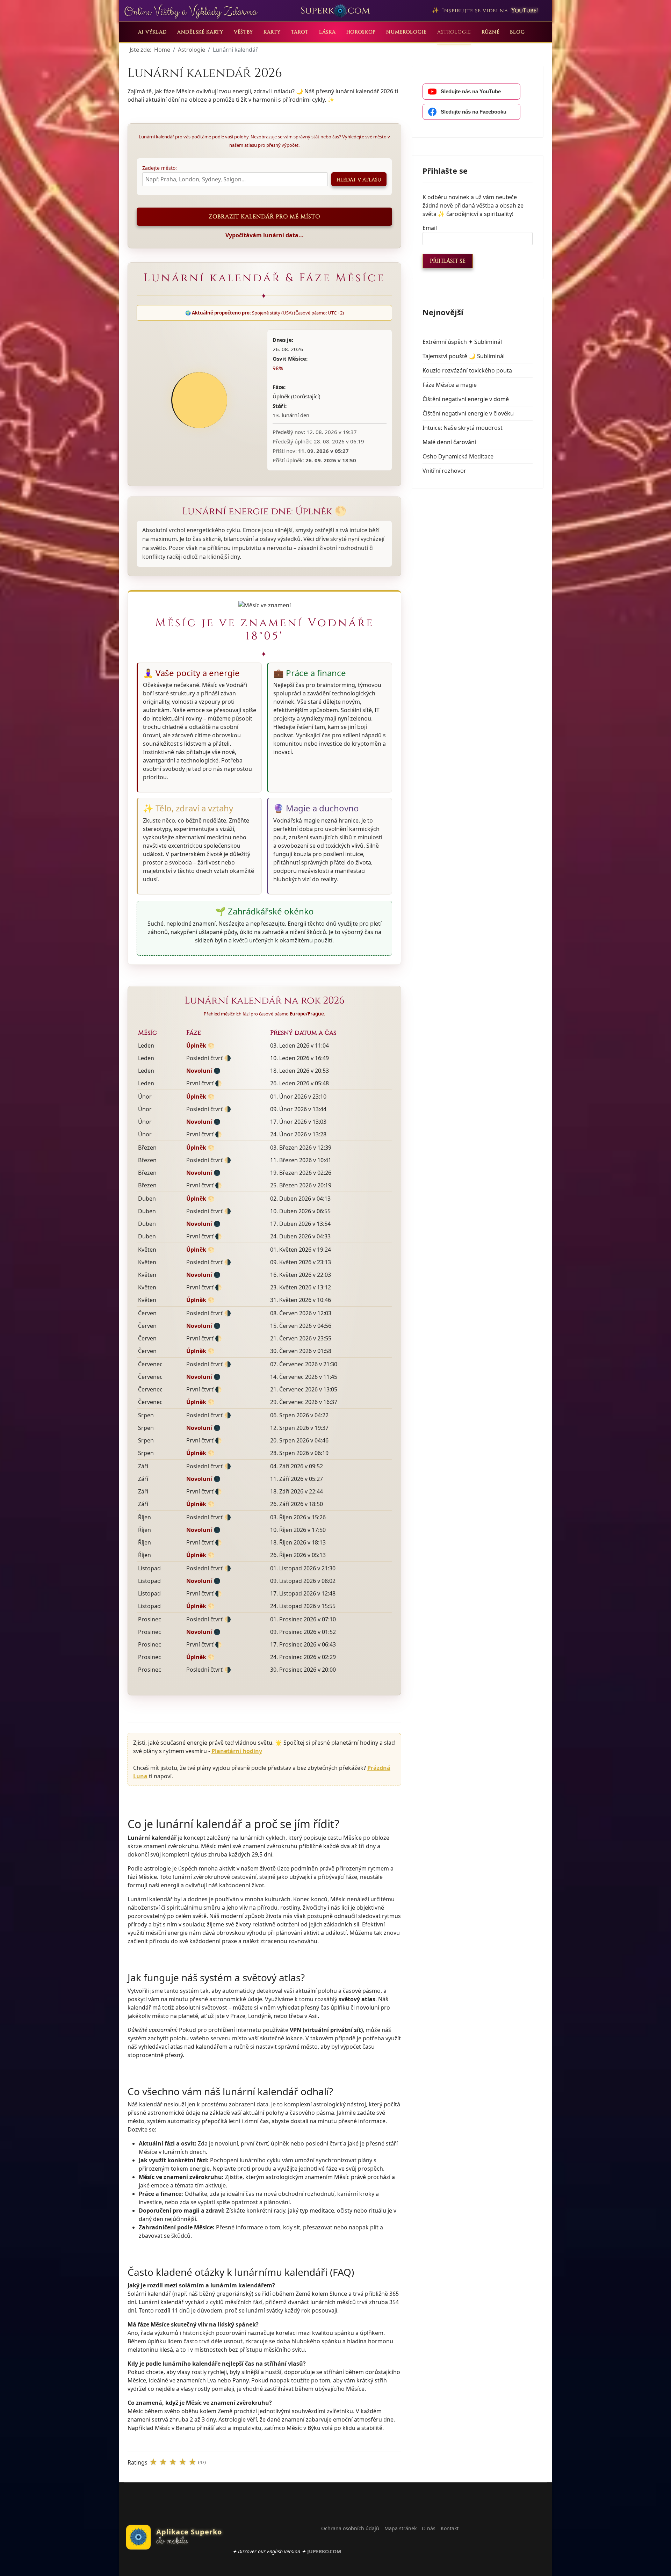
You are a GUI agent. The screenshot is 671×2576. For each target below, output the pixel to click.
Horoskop (361, 32)
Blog (517, 32)
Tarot (300, 32)
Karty (272, 32)
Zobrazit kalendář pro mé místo (264, 217)
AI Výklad (152, 32)
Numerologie (406, 32)
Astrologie (454, 32)
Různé (491, 32)
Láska (327, 32)
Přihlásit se (448, 261)
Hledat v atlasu (359, 180)
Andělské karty (200, 32)
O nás (429, 2528)
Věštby (243, 32)
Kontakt (450, 2528)
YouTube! (525, 10)
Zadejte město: (160, 168)
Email (430, 228)
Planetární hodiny (237, 1751)
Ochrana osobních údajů (350, 2528)
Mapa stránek (401, 2528)
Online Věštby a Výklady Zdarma (190, 12)
